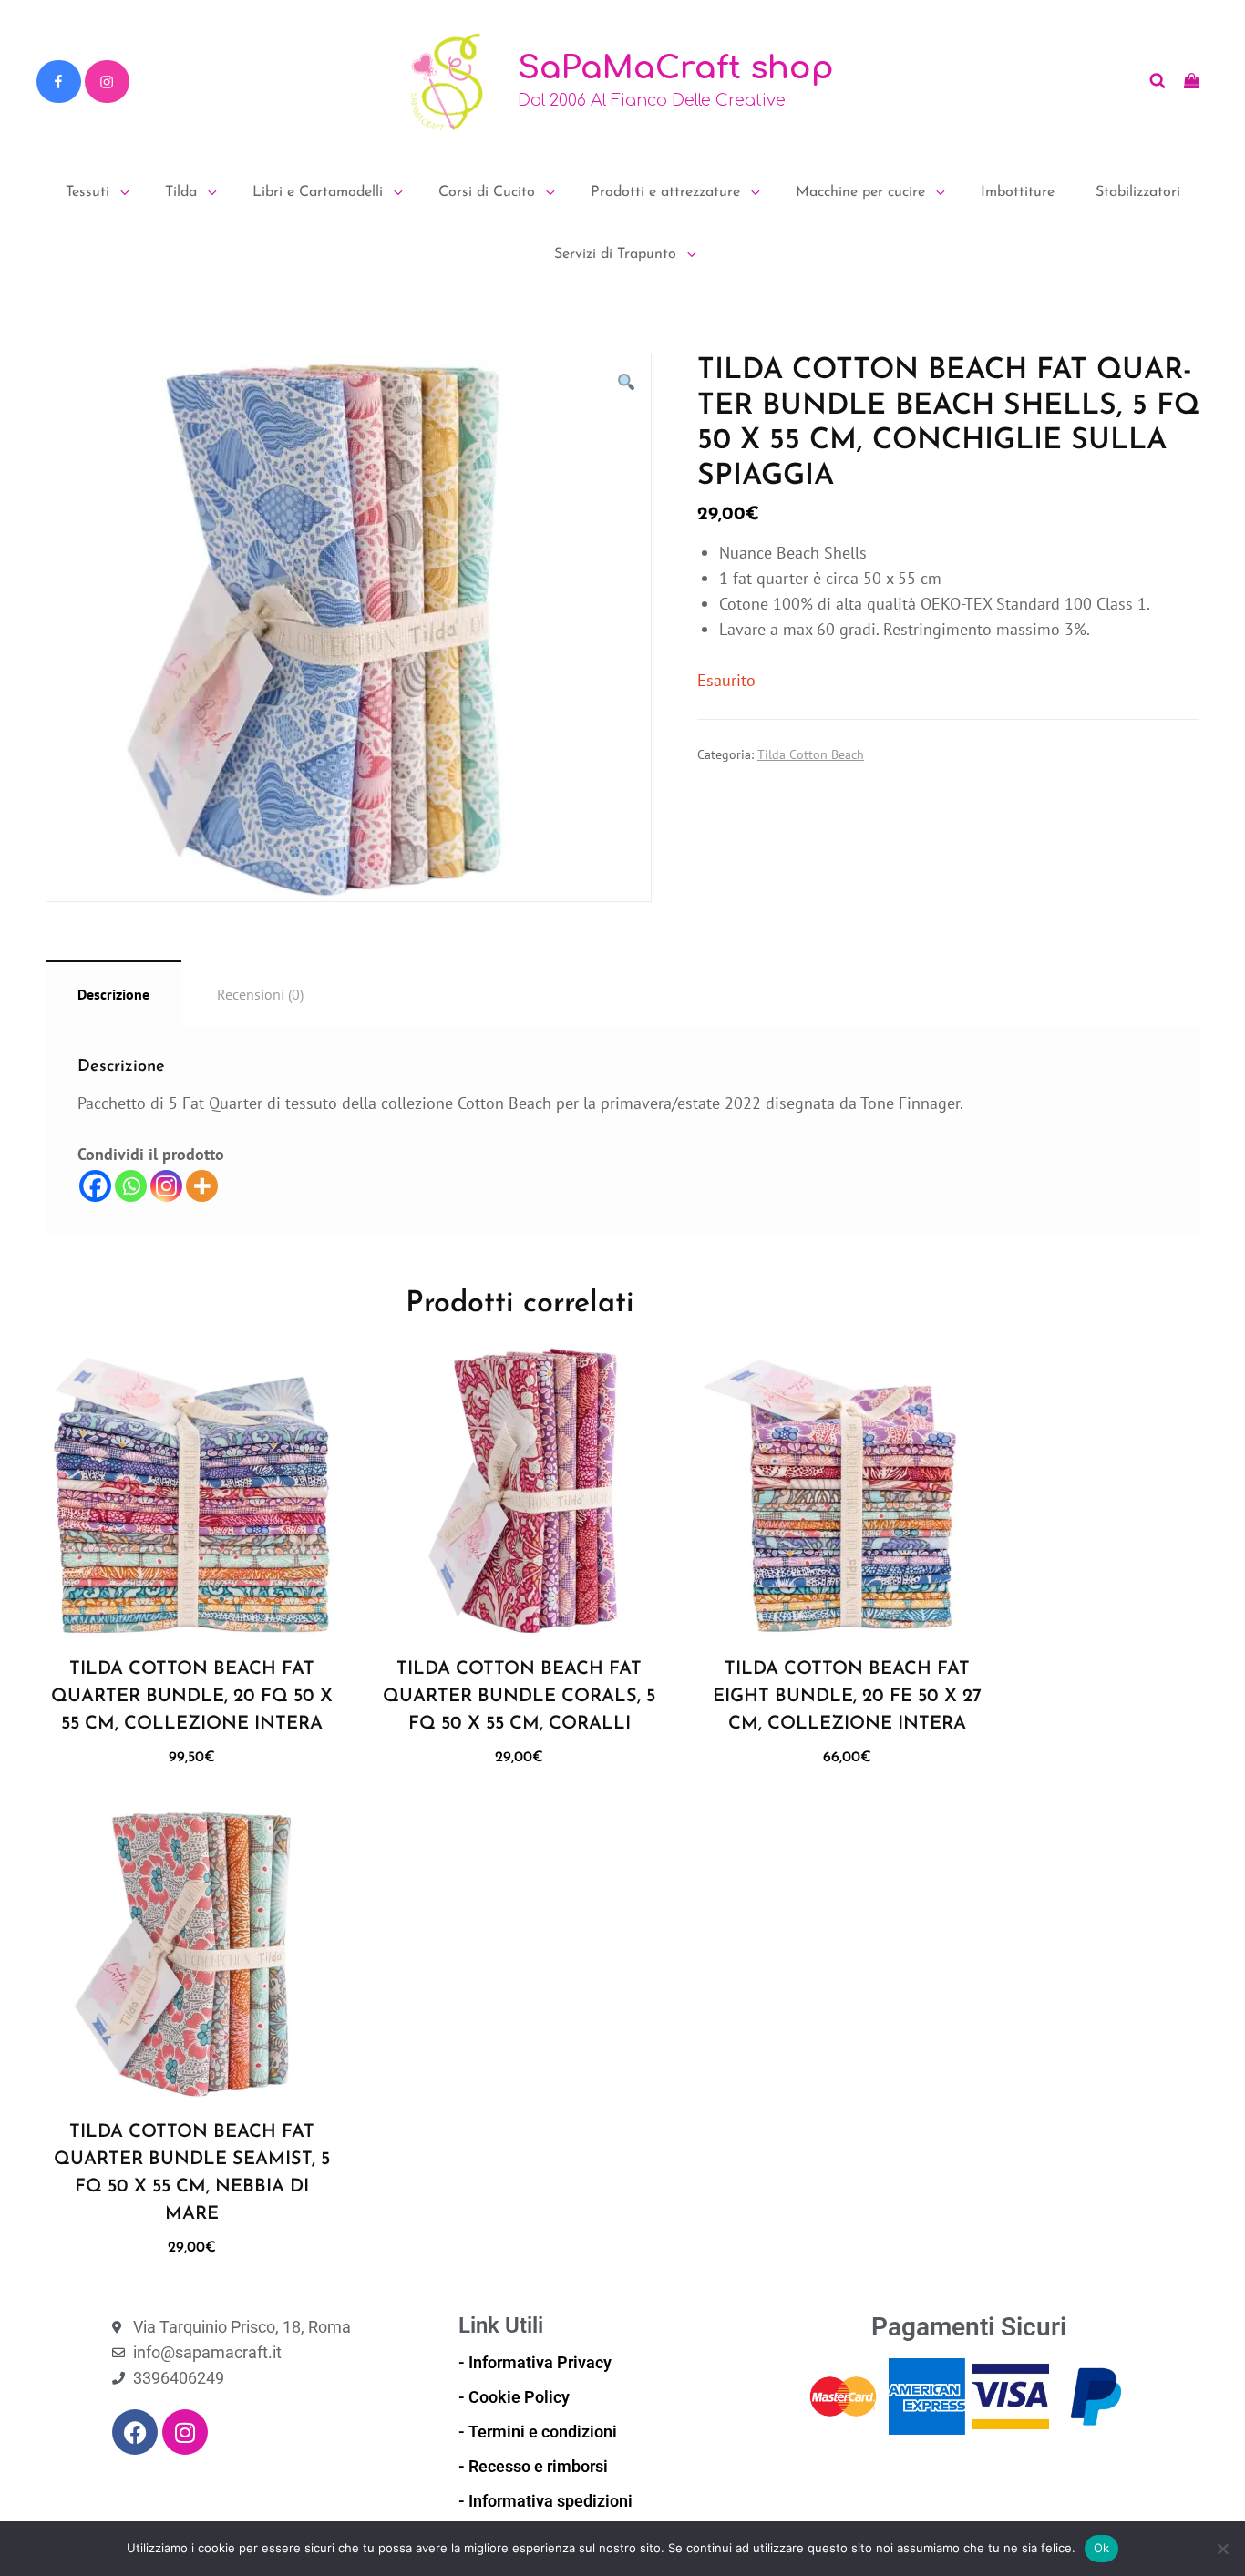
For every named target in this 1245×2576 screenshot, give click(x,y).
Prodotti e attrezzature (665, 192)
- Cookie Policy (514, 2397)
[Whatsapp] (131, 1186)
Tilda (181, 192)
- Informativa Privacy (535, 2362)
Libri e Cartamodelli (318, 192)
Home (61, 324)
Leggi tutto (199, 1617)
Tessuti (87, 192)
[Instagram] (107, 82)
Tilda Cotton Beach (179, 324)
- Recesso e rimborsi (533, 2466)
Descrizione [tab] (113, 994)
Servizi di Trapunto (615, 254)
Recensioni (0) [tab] (260, 994)
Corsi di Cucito (487, 192)
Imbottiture (1018, 192)
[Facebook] (58, 82)
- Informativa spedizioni (545, 2501)
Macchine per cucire (860, 192)
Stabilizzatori (1138, 192)
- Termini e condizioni (538, 2432)
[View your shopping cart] (1192, 81)
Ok (1102, 2548)
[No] (1222, 2549)
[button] (626, 383)
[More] (202, 1186)
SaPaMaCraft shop (676, 68)
